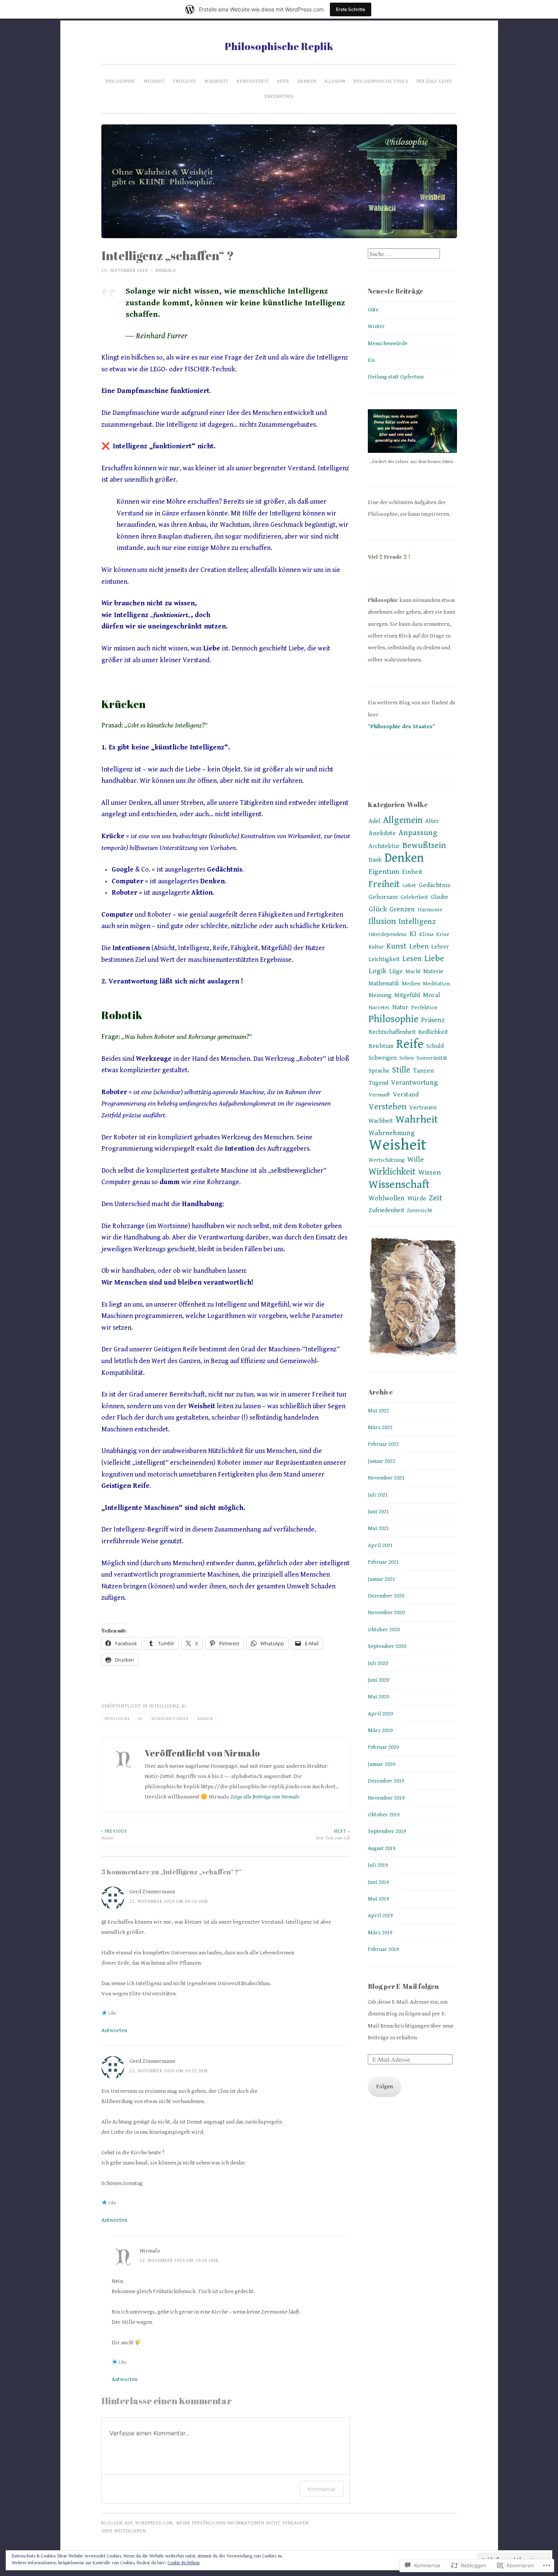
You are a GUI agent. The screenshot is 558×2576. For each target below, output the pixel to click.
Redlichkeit (433, 1032)
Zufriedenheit (386, 1210)
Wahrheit (217, 81)
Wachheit (381, 1121)
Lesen (412, 959)
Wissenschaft (399, 1184)
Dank (375, 860)
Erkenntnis (279, 96)
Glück (378, 909)
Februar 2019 (383, 1949)
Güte (373, 310)
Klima (426, 934)
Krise (443, 934)
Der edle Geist (434, 81)
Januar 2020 (381, 1764)
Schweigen (383, 1058)
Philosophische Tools (381, 81)
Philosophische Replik (279, 46)
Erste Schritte (351, 9)
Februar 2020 (383, 1747)
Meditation (436, 984)
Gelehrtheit (414, 897)
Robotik (205, 1719)
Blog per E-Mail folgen (403, 1986)
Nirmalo (166, 270)
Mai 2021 (378, 1528)
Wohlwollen (387, 1198)
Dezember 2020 (386, 1596)
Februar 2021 (383, 1562)
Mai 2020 (378, 1697)
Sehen (407, 1058)
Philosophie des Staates (401, 726)
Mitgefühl (407, 995)
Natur (400, 1007)
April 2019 (380, 1916)
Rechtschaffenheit (392, 1032)
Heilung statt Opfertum (396, 377)
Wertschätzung (387, 1160)
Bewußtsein (424, 846)
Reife (284, 81)
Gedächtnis (434, 885)
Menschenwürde (388, 343)
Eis (371, 360)
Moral (431, 995)
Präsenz (433, 1020)
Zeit (436, 1198)
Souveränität (432, 1058)
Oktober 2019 (384, 1815)
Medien (411, 984)
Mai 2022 (378, 1411)
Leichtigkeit (384, 959)
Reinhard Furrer (170, 1719)
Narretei (379, 1008)
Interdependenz (388, 934)
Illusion (335, 81)
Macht (413, 971)
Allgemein (403, 820)
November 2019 (386, 1798)
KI (184, 1706)
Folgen (385, 2087)
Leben (419, 946)
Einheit (412, 872)
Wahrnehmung (392, 1133)
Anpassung (418, 833)
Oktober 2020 (384, 1630)
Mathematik (384, 984)
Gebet (409, 885)
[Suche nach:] (404, 254)
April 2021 (380, 1545)
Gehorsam (383, 897)
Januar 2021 (381, 1579)
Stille (401, 1070)
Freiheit (384, 884)
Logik (378, 971)
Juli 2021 (378, 1495)
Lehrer (440, 947)
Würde (417, 1198)
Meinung (380, 995)
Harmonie (430, 910)
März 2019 (380, 1933)
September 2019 (387, 1831)
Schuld (435, 1046)
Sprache (379, 1071)
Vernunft (379, 1095)
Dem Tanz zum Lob (333, 1835)
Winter (376, 326)
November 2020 (386, 1612)
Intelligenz (164, 1706)
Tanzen (423, 1071)
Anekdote (382, 833)
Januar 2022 (381, 1461)
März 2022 (380, 1427)
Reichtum (381, 1046)
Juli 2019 (378, 1865)
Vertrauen (423, 1108)
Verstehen (388, 1107)
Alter (432, 821)
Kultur (376, 947)
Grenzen (402, 909)
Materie (433, 971)
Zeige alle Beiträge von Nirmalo (265, 1797)
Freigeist (185, 81)
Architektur (384, 846)
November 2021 (386, 1478)
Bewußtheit (253, 81)
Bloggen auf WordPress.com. (138, 2523)
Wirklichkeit (392, 1172)
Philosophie (121, 81)
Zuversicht (420, 1210)
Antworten (114, 2030)
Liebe (434, 959)
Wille (416, 1160)
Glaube (440, 897)
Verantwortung (414, 1083)
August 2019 (382, 1848)
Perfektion (424, 1008)
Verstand (406, 1095)
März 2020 (380, 1730)
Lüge (396, 971)
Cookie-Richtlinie (184, 2563)
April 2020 (380, 1714)
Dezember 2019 (386, 1781)
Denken (307, 81)
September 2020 (387, 1646)
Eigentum (384, 872)
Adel (374, 821)
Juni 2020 (378, 1680)
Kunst (396, 946)
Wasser (114, 1835)
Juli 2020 (378, 1663)
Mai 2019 (378, 1899)
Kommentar (322, 2489)
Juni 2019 (378, 1882)
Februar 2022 (383, 1444)
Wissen (430, 1173)
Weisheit (154, 81)
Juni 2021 (378, 1512)
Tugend (378, 1083)
